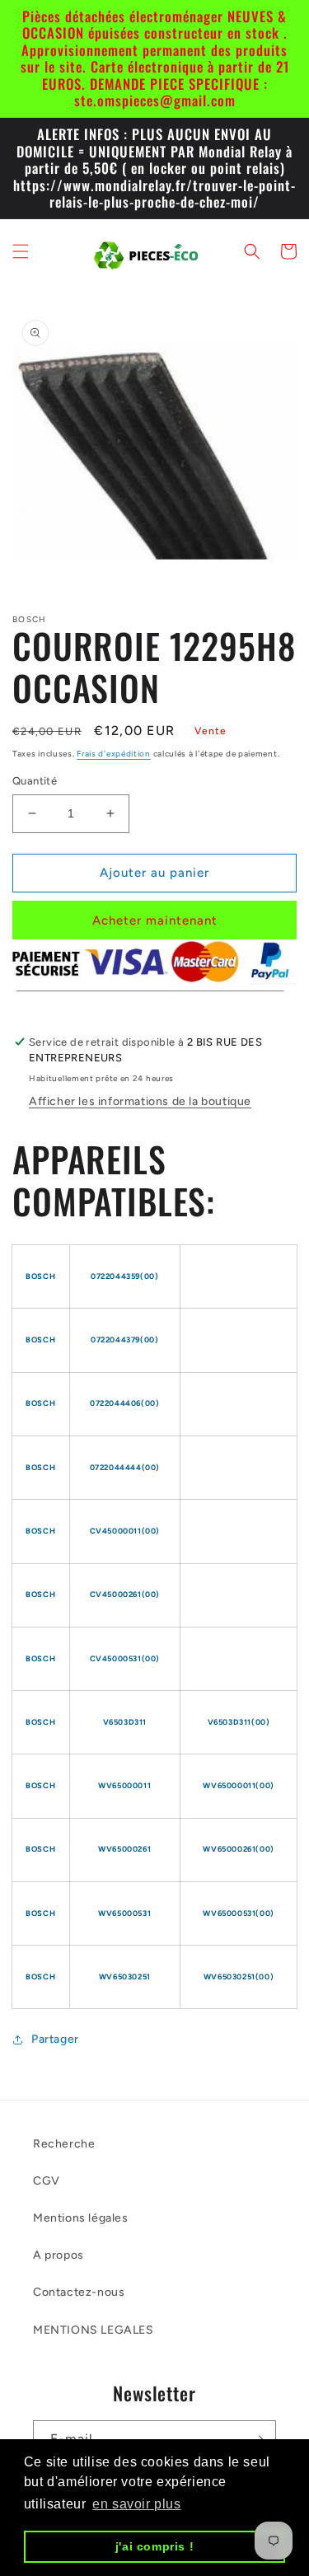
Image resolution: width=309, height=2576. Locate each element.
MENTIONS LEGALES (94, 2330)
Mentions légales (81, 2218)
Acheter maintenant (155, 920)
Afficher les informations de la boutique (140, 1101)
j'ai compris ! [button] (154, 2546)
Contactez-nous (79, 2292)
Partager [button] (55, 2039)
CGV (47, 2181)
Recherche (64, 2144)
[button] (21, 251)
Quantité (35, 781)
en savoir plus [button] (136, 2504)
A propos (59, 2255)
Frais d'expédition (114, 754)
